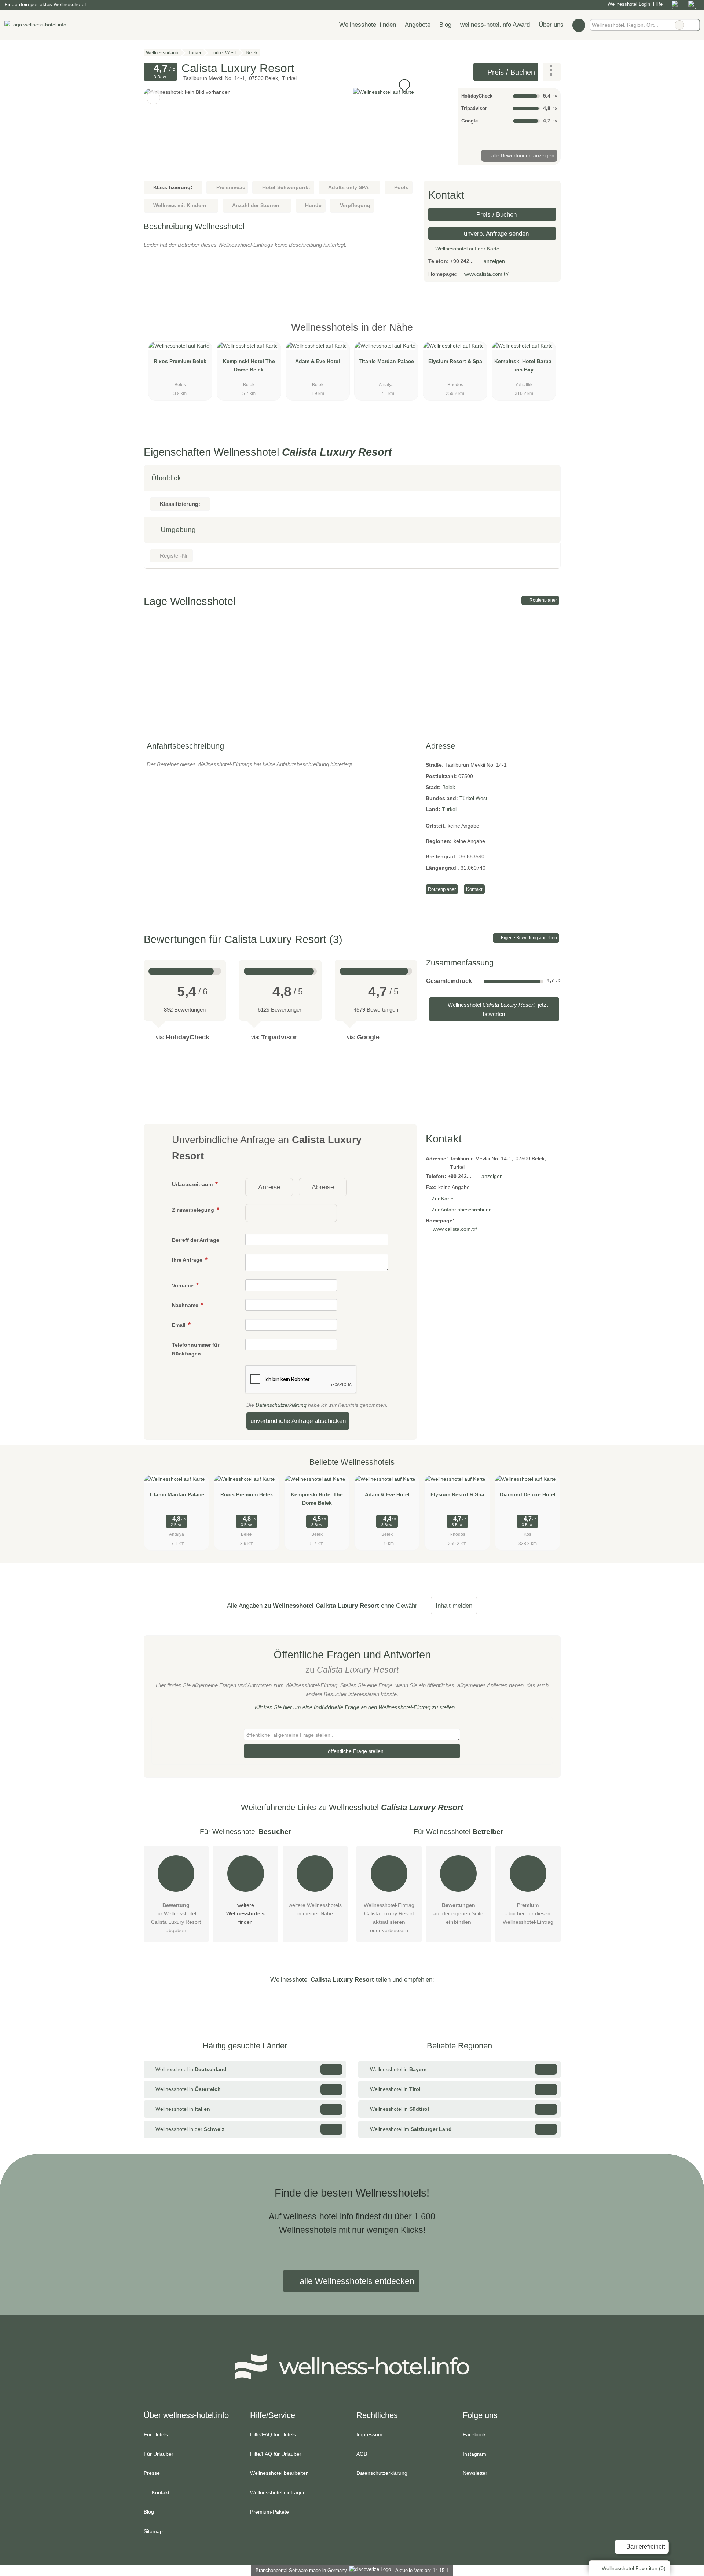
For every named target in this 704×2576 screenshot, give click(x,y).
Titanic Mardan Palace (386, 361)
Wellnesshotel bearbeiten (279, 2473)
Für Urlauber (159, 2454)
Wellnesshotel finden (368, 25)
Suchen (694, 25)
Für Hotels (156, 2434)
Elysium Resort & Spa (455, 361)
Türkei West (473, 798)
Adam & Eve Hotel (318, 361)
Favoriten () (634, 2568)
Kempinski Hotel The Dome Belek (249, 365)
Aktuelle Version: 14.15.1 (422, 2570)
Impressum (369, 2434)
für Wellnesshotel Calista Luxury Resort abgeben (176, 1918)
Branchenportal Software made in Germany (300, 2570)
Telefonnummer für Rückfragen (196, 1349)
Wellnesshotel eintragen (278, 2492)
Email (179, 1325)
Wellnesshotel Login (628, 4)
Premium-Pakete (269, 2512)
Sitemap (153, 2531)
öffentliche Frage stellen (355, 1751)
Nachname (186, 1305)
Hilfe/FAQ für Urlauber (276, 2454)
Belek (449, 787)
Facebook (474, 2434)
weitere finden (245, 1913)
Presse (152, 2473)
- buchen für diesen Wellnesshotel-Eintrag (528, 1913)
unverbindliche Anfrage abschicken (298, 1421)
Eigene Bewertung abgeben (528, 938)
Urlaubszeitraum (193, 1184)
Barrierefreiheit (645, 2546)
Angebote (418, 25)
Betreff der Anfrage (196, 1240)
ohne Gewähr (399, 1606)
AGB (362, 2454)
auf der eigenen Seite (458, 1913)
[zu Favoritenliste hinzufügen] (153, 98)
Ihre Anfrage (188, 1260)
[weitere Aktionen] (552, 72)
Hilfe (658, 4)
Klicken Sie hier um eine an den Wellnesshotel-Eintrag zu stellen (355, 1707)
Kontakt (474, 889)
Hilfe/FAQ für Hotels (273, 2434)
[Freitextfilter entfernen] (679, 25)
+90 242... (462, 261)
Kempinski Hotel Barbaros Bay (524, 365)
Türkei (449, 809)
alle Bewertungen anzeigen (522, 155)
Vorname (184, 1285)
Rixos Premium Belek (180, 361)
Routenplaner (543, 600)
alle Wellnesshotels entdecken (356, 2281)
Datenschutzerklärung (281, 1405)
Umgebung (177, 530)
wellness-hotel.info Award (495, 25)
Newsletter (475, 2473)
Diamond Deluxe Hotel (528, 1494)
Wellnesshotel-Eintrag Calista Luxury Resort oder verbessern (389, 1918)
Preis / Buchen (510, 72)
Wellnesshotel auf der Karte (467, 249)
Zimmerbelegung (194, 1210)
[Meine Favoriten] (579, 25)
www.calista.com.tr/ (486, 274)
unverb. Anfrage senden (495, 234)
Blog (445, 25)
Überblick (166, 478)
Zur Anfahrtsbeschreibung (462, 1210)
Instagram (474, 2454)
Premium (546, 334)
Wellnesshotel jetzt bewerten (497, 1009)
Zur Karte (443, 1199)
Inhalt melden (454, 1606)
